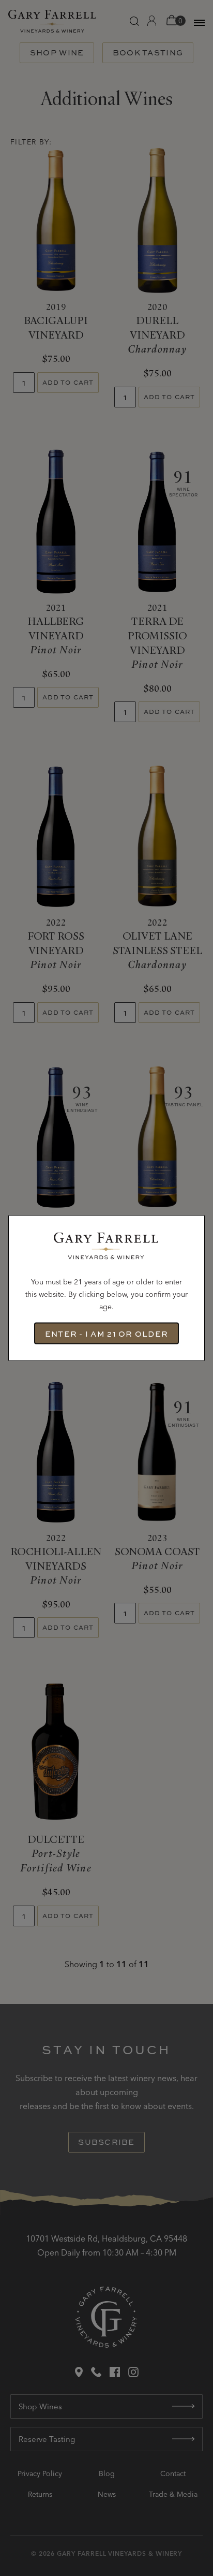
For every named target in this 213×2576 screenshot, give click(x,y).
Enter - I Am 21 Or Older (106, 1333)
